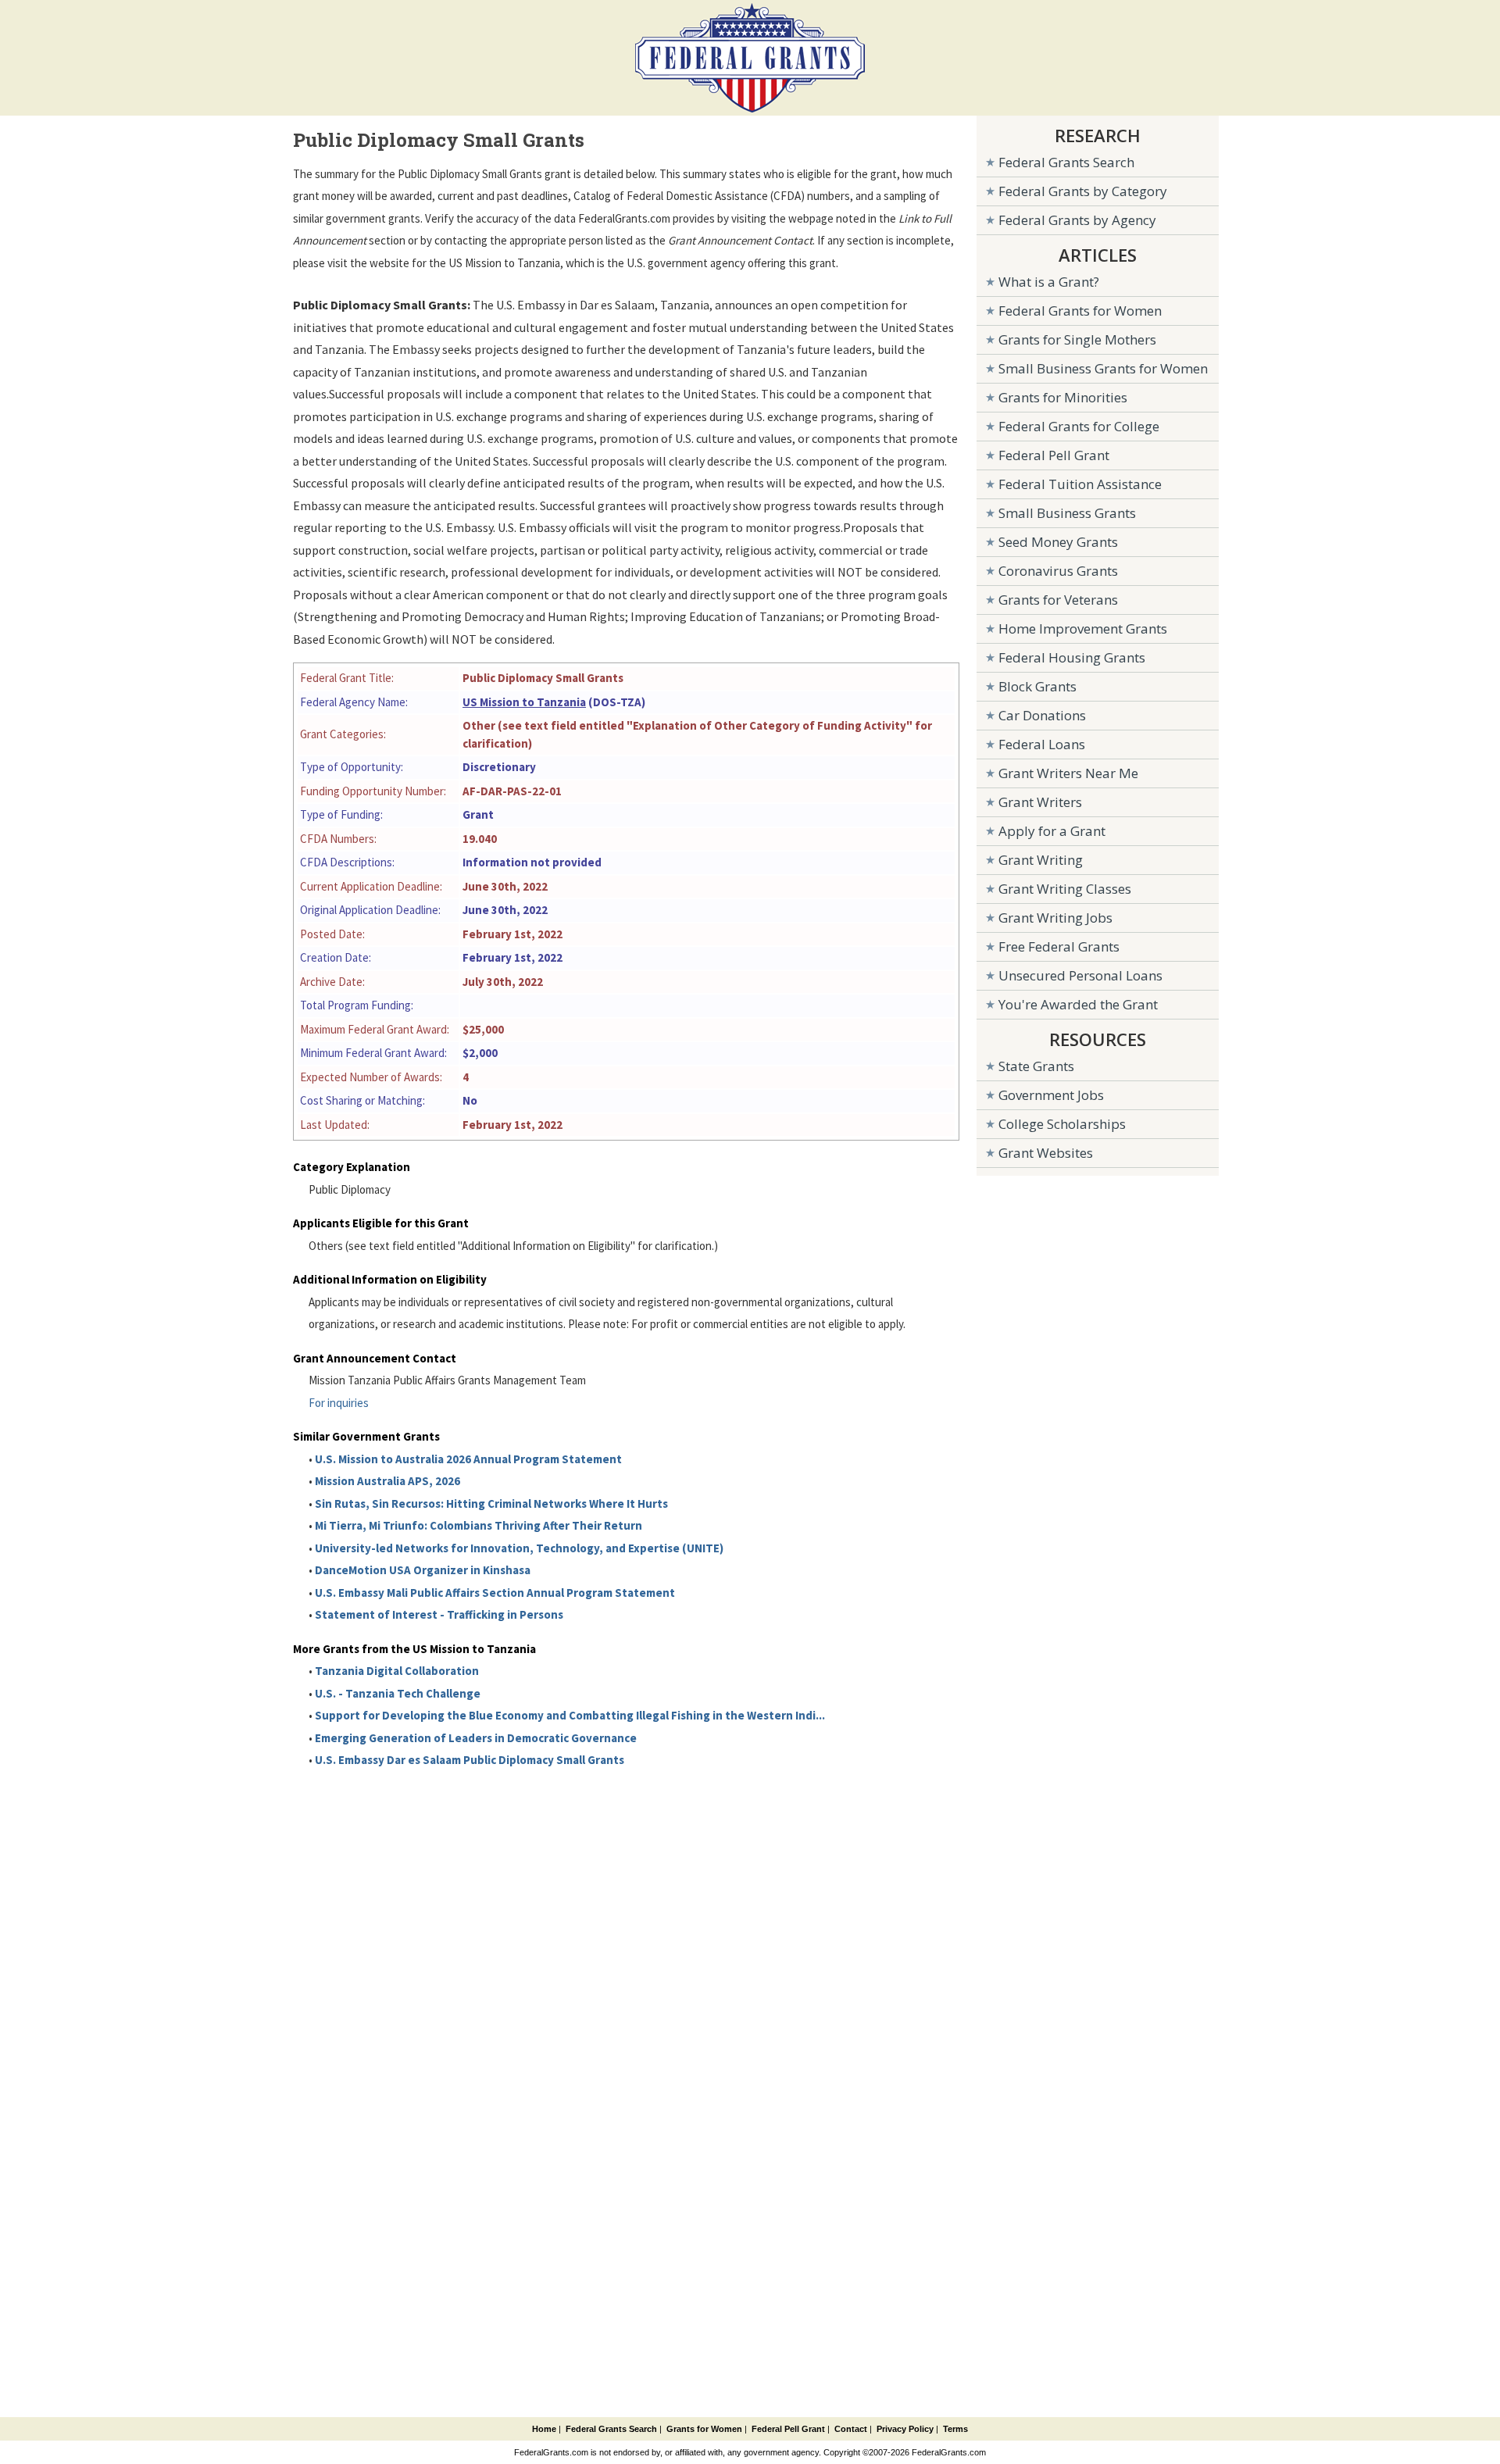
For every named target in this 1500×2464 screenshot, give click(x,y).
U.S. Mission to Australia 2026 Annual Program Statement (468, 1459)
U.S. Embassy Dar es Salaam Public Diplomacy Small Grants (470, 1760)
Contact (851, 2429)
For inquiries (339, 1403)
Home (544, 2429)
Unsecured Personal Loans (1080, 975)
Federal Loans (1042, 744)
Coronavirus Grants (1058, 571)
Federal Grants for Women (1080, 311)
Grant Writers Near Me (1068, 773)
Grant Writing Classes (1065, 889)
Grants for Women (704, 2429)
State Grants (1036, 1066)
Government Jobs (1051, 1095)
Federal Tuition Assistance (1080, 484)
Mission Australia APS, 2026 (387, 1481)
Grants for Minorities (1063, 397)
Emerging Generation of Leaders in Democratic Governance (476, 1738)
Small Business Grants (1067, 513)
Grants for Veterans (1058, 600)
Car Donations (1042, 715)
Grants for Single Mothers (1077, 339)
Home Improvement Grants (1083, 628)
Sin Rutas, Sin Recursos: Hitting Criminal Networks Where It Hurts (491, 1503)
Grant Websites (1046, 1153)
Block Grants (1037, 686)
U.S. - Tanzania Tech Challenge (398, 1693)
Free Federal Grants (1059, 946)
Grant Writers (1040, 802)
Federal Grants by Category (1083, 191)
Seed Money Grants (1058, 542)
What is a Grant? (1049, 282)
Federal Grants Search (1066, 162)
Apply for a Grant (1052, 831)
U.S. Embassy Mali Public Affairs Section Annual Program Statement (495, 1593)
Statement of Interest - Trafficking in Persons (439, 1614)
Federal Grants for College (1079, 426)
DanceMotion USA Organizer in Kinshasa (423, 1570)
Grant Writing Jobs (1055, 918)
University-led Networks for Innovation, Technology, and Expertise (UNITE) (519, 1548)
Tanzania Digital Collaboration (397, 1671)
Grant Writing (1041, 860)
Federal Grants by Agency (1077, 220)
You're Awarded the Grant (1078, 1004)
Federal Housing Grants (1072, 657)
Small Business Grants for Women (1103, 368)
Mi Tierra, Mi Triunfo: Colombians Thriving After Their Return (479, 1525)
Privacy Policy (905, 2429)
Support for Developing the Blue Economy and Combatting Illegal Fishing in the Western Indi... (570, 1715)
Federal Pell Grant (1054, 455)
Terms (955, 2429)
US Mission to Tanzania (524, 702)
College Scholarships (1062, 1124)
